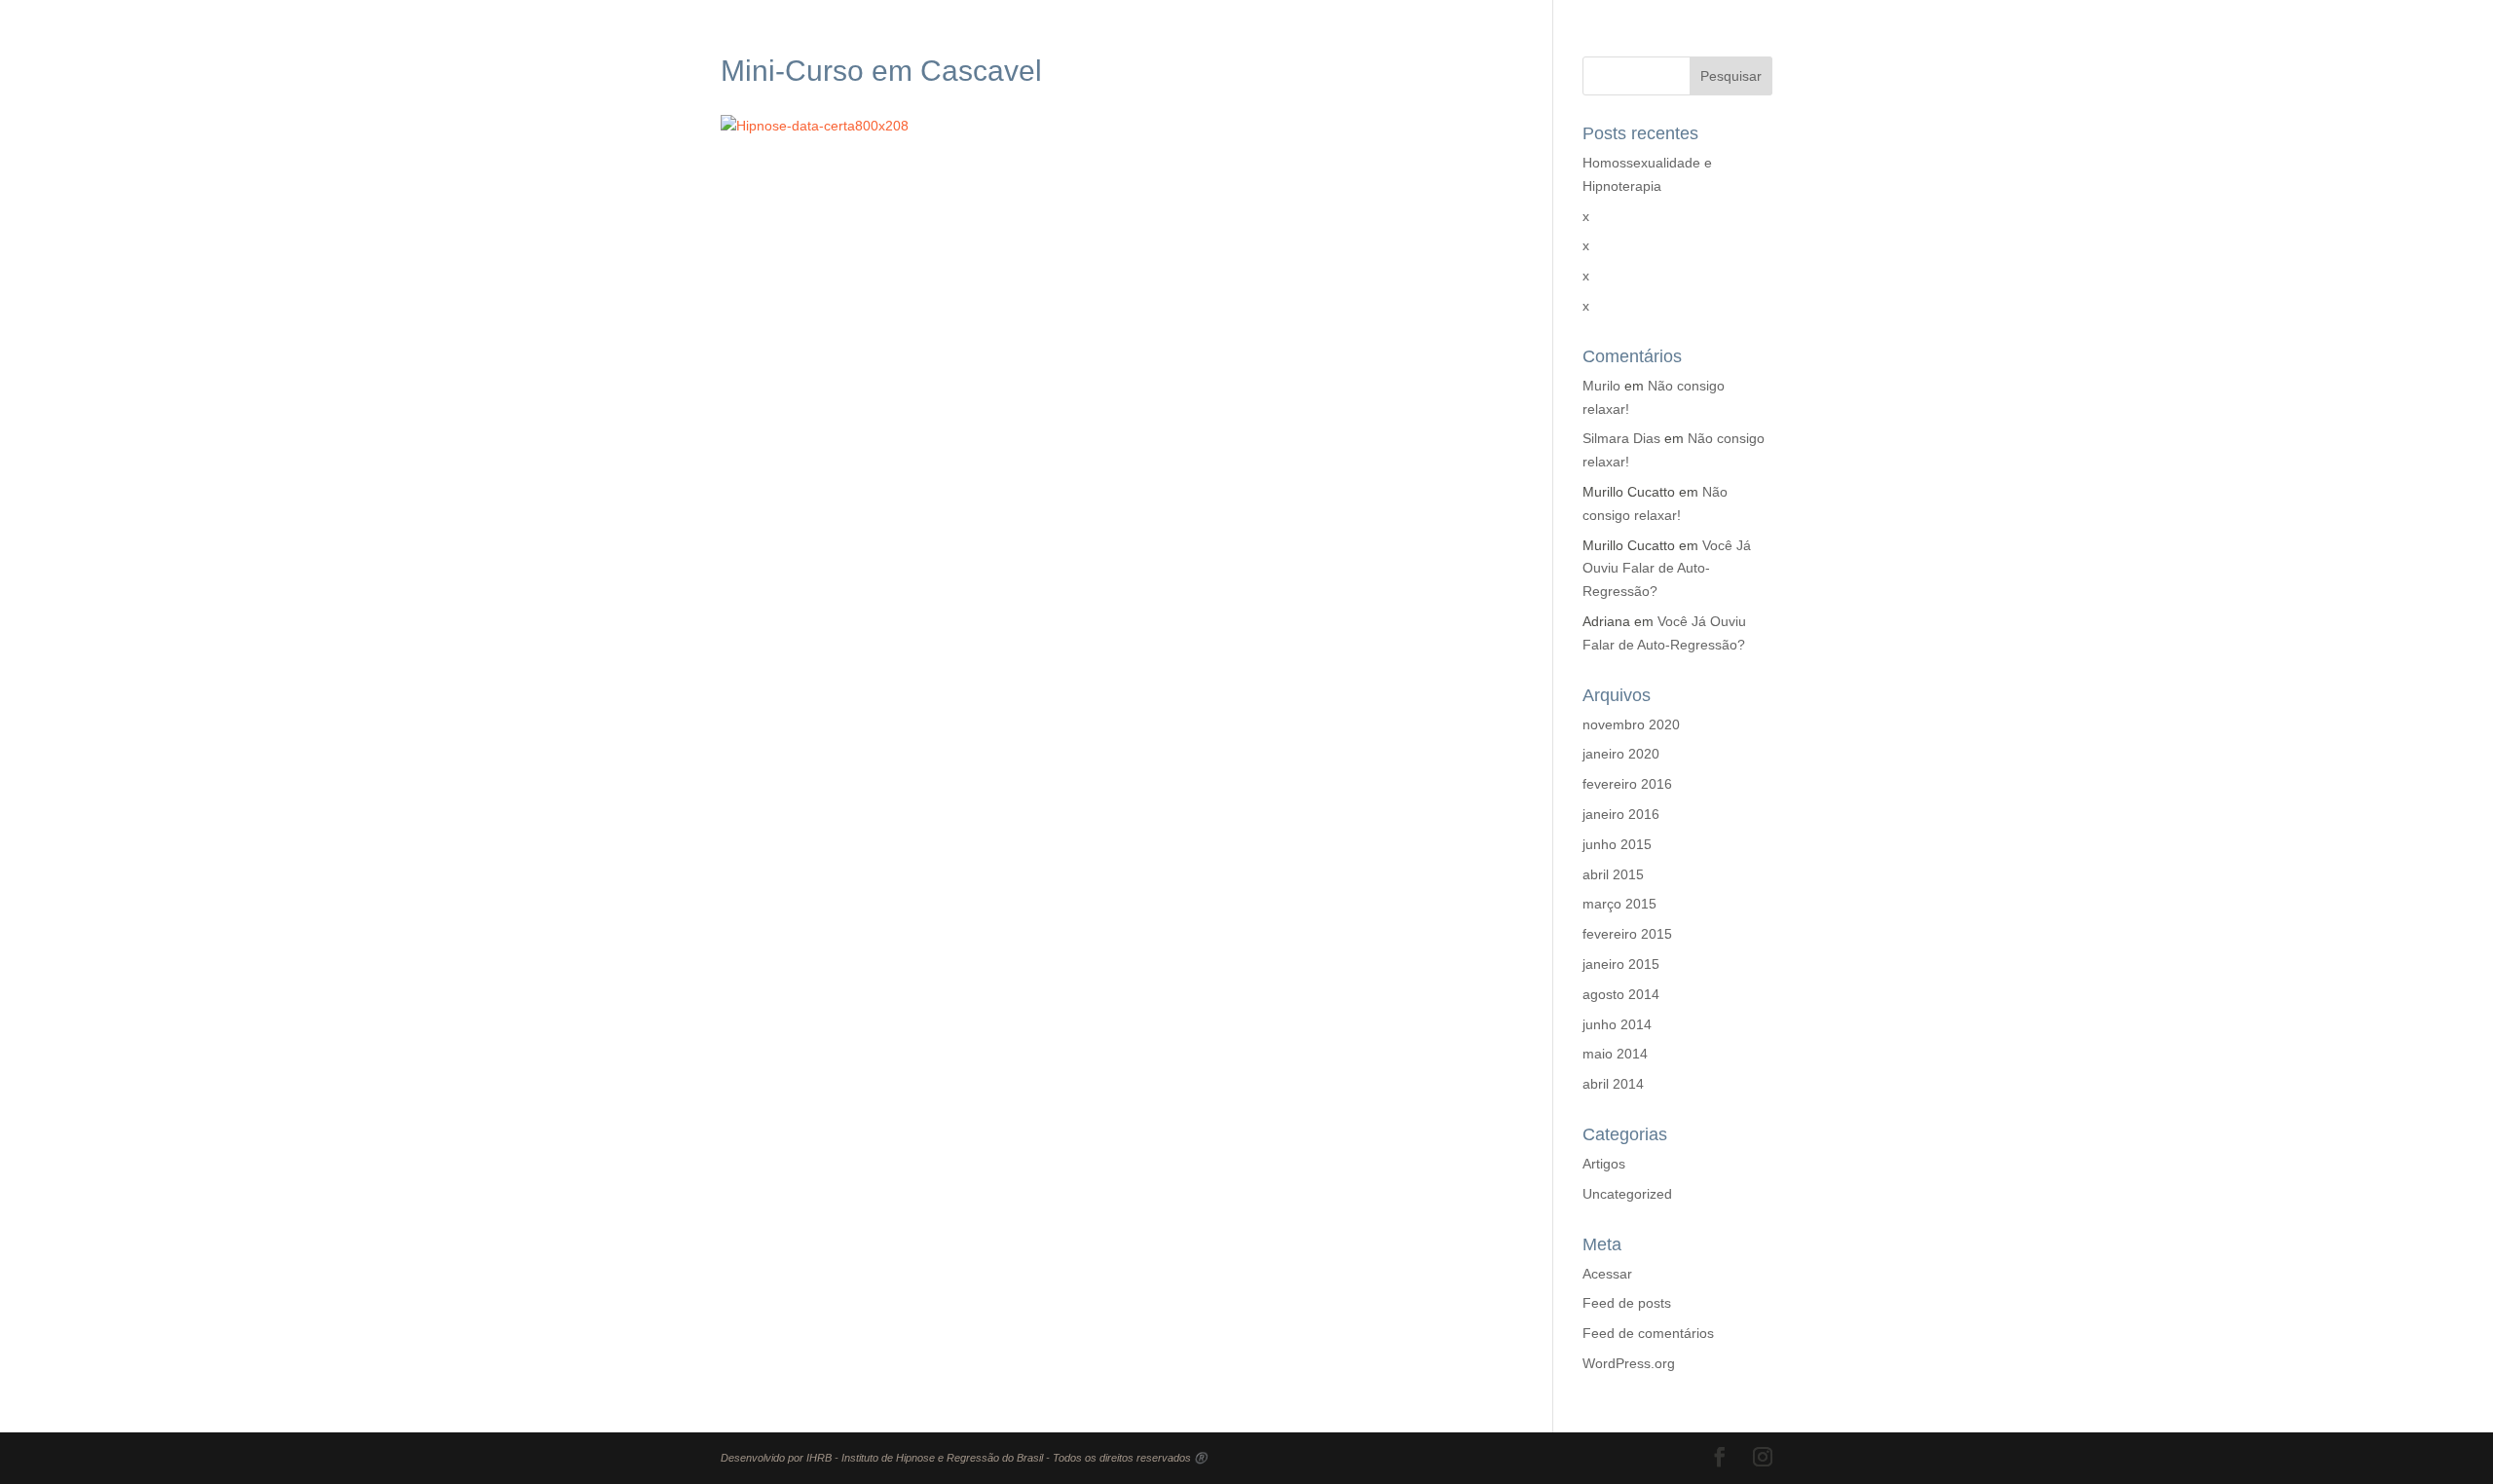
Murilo (1601, 386)
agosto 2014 (1621, 994)
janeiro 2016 (1621, 814)
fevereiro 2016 (1627, 784)
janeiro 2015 (1621, 964)
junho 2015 (1617, 844)
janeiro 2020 (1621, 754)
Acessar (1607, 1274)
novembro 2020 (1631, 724)
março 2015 (1619, 904)
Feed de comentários (1648, 1333)
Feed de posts (1627, 1303)
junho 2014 (1617, 1024)
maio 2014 (1615, 1054)
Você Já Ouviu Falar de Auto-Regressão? (1667, 569)
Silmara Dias (1621, 438)
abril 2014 (1613, 1084)
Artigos (1604, 1164)
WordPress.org (1629, 1363)
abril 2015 (1613, 874)
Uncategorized (1627, 1194)
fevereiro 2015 (1627, 934)
